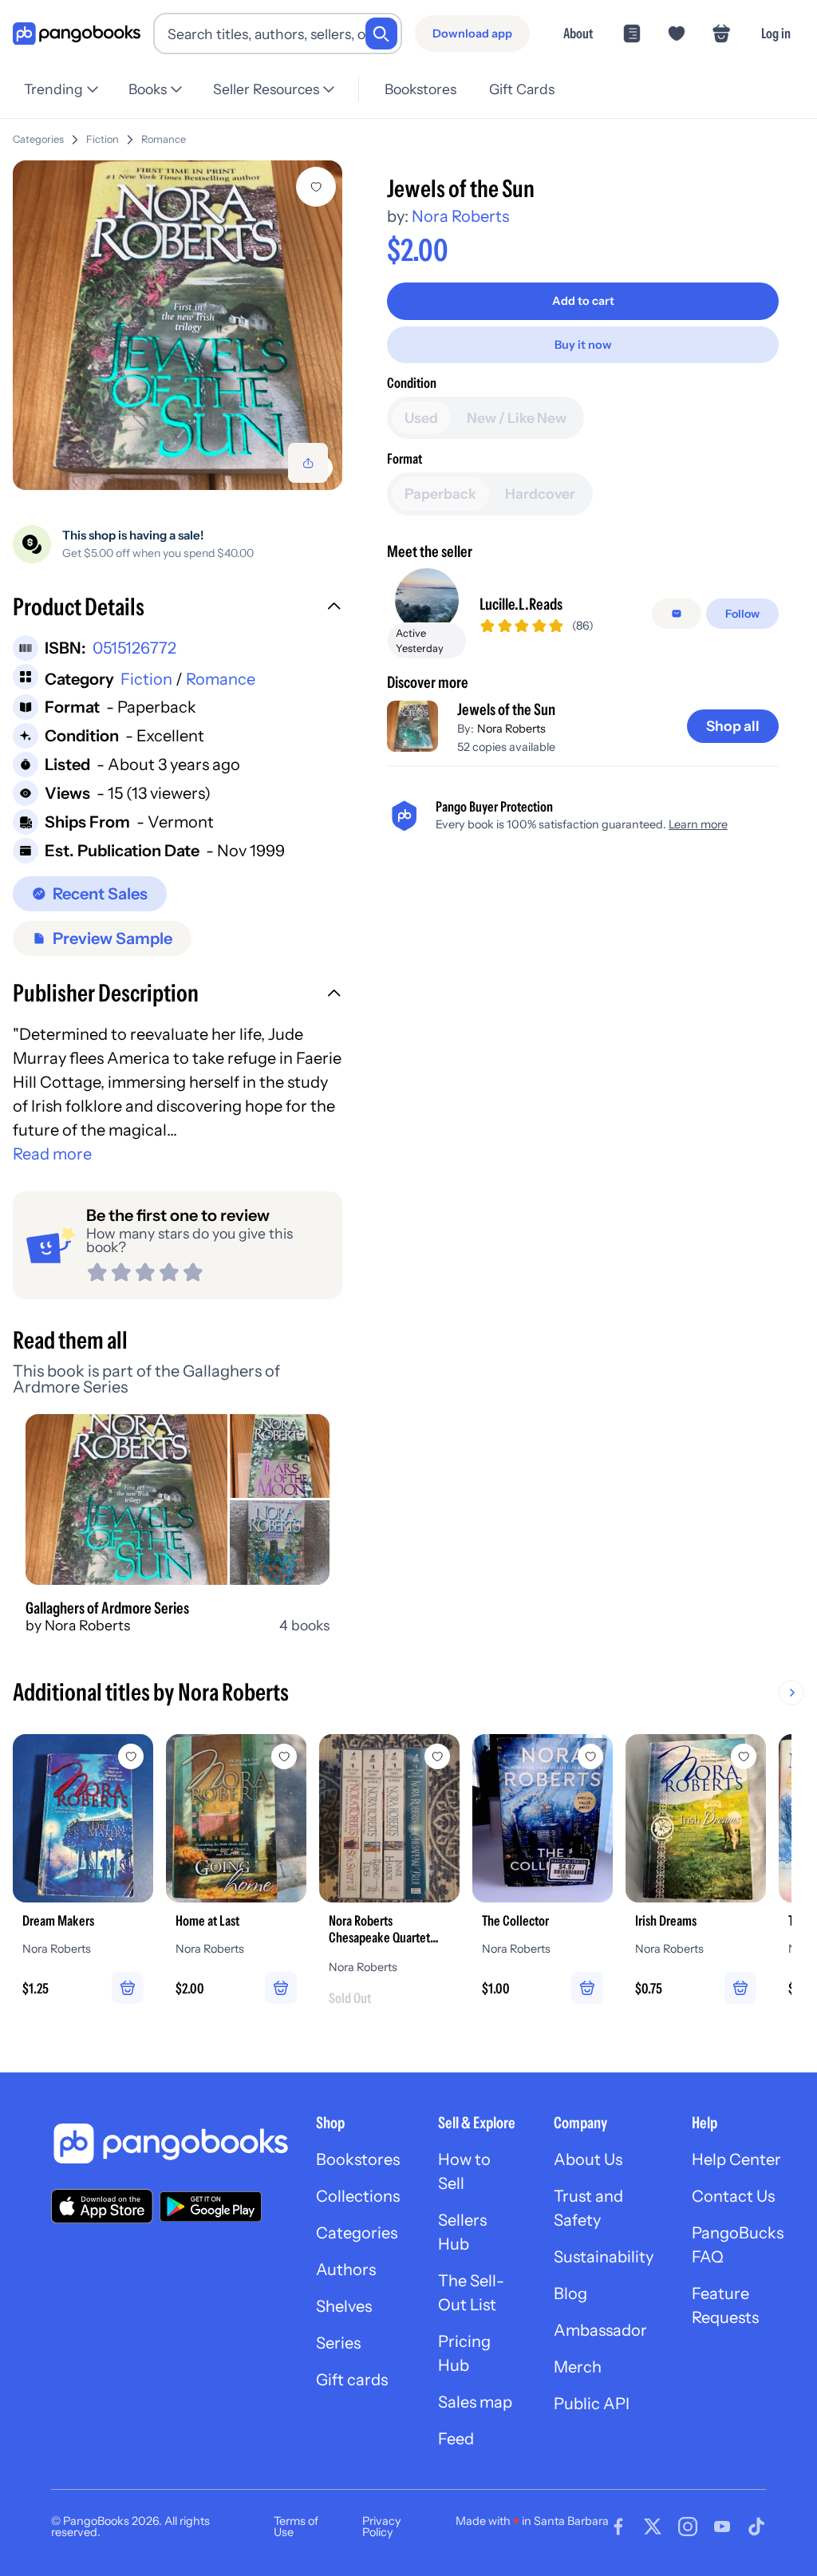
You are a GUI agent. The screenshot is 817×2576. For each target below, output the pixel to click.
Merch (578, 2367)
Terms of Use (296, 2527)
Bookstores (420, 89)
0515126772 (134, 648)
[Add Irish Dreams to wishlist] (744, 1756)
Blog (570, 2294)
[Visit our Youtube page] (722, 2527)
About (578, 33)
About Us (588, 2159)
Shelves (344, 2306)
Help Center (736, 2159)
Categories (38, 139)
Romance (164, 139)
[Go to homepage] (77, 34)
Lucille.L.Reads (521, 604)
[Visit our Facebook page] (618, 2527)
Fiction (103, 139)
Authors (346, 2270)
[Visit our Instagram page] (688, 2527)
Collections (358, 2196)
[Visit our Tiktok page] (756, 2527)
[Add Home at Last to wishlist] (284, 1756)
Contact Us (733, 2196)
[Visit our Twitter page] (653, 2527)
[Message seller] (677, 614)
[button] (178, 609)
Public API (592, 2404)
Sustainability (604, 2257)
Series (338, 2343)
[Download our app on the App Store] (102, 2206)
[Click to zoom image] (178, 325)
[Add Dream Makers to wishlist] (131, 1756)
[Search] (381, 34)
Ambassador (600, 2330)
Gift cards (352, 2380)
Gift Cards (522, 89)
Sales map (475, 2402)
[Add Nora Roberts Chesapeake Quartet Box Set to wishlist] (437, 1756)
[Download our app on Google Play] (211, 2207)
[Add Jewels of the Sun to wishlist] (316, 187)
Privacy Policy (382, 2527)
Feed (456, 2439)
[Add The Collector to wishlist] (590, 1756)
